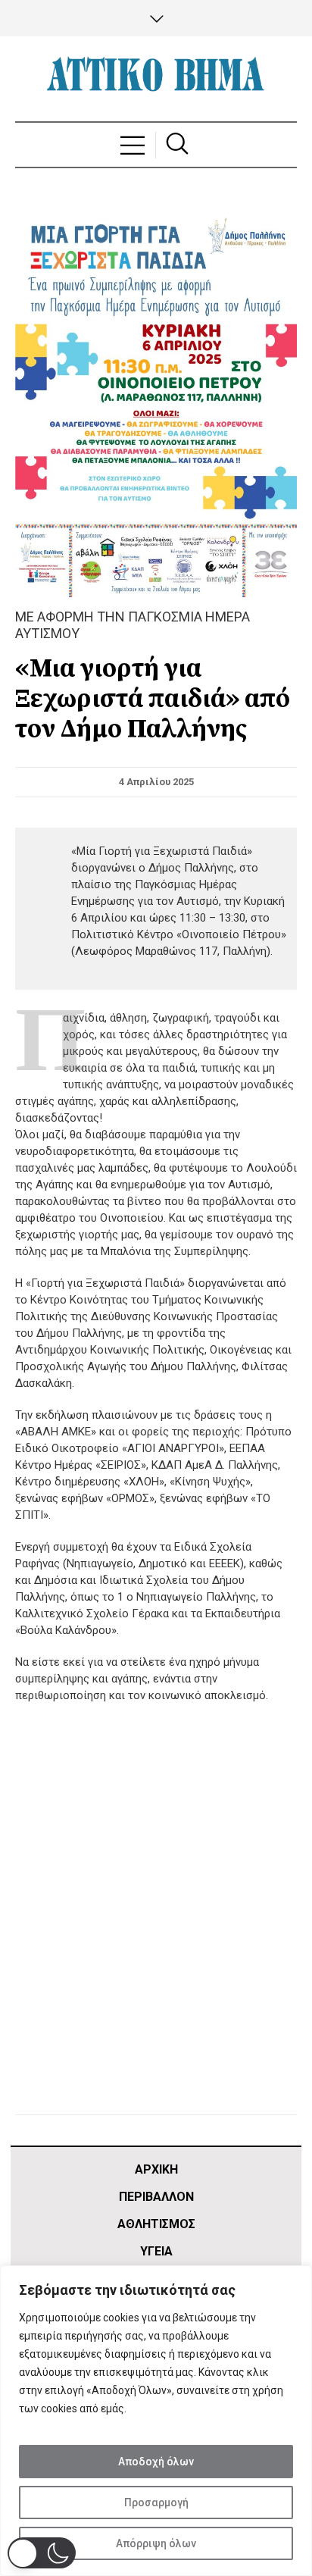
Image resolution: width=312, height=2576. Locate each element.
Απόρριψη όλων (156, 2543)
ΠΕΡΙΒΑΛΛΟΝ (156, 2197)
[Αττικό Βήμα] (156, 79)
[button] (42, 2553)
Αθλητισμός (156, 2224)
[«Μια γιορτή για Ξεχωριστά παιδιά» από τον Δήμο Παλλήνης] (156, 397)
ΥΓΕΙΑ (156, 2251)
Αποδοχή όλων (156, 2462)
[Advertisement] (156, 1928)
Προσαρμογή (156, 2502)
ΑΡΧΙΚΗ (156, 2169)
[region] (156, 2421)
